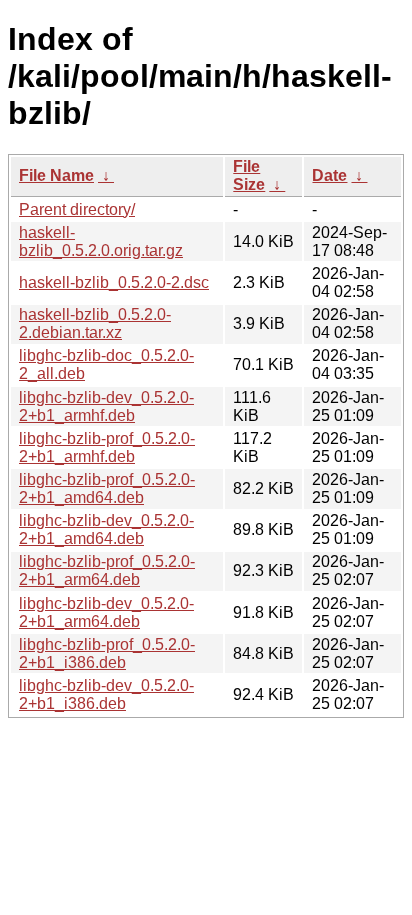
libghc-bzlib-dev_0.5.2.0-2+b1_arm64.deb (106, 612)
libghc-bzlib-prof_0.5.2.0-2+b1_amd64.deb (107, 488)
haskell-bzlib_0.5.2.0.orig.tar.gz (101, 241)
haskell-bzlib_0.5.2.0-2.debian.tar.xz (95, 323)
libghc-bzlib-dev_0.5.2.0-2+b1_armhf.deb (106, 406)
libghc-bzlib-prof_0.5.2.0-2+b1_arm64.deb (107, 570)
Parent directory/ (77, 209)
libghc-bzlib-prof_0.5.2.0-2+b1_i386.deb (107, 653)
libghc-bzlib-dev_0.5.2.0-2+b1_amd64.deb (106, 529)
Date (329, 175)
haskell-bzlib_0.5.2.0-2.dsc (114, 282)
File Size (249, 175)
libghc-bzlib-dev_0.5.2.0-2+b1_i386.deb (106, 694)
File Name (56, 175)
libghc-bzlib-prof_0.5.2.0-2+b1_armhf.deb (107, 447)
